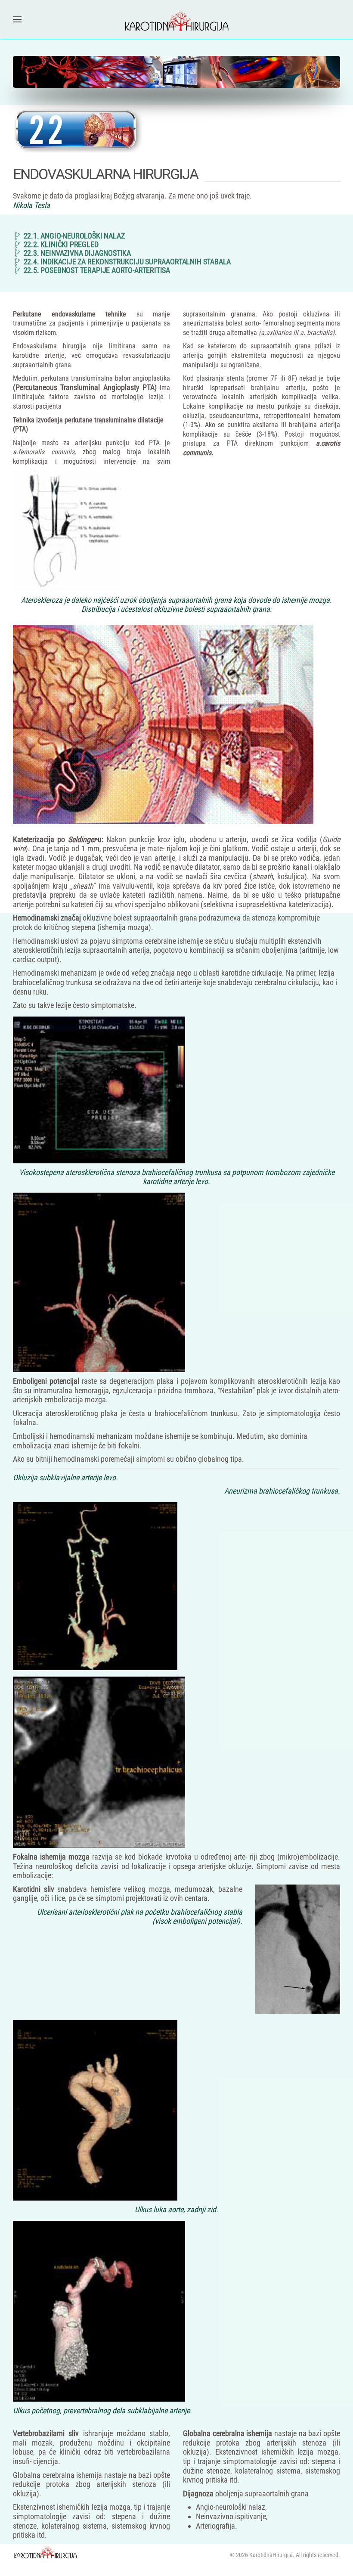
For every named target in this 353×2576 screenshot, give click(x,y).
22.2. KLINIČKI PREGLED (61, 245)
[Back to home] (176, 19)
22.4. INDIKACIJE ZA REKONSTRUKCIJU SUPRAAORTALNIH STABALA (127, 262)
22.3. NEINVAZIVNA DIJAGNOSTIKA (77, 253)
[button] (17, 19)
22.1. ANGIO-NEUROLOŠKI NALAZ (74, 236)
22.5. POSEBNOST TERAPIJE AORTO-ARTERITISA (97, 270)
